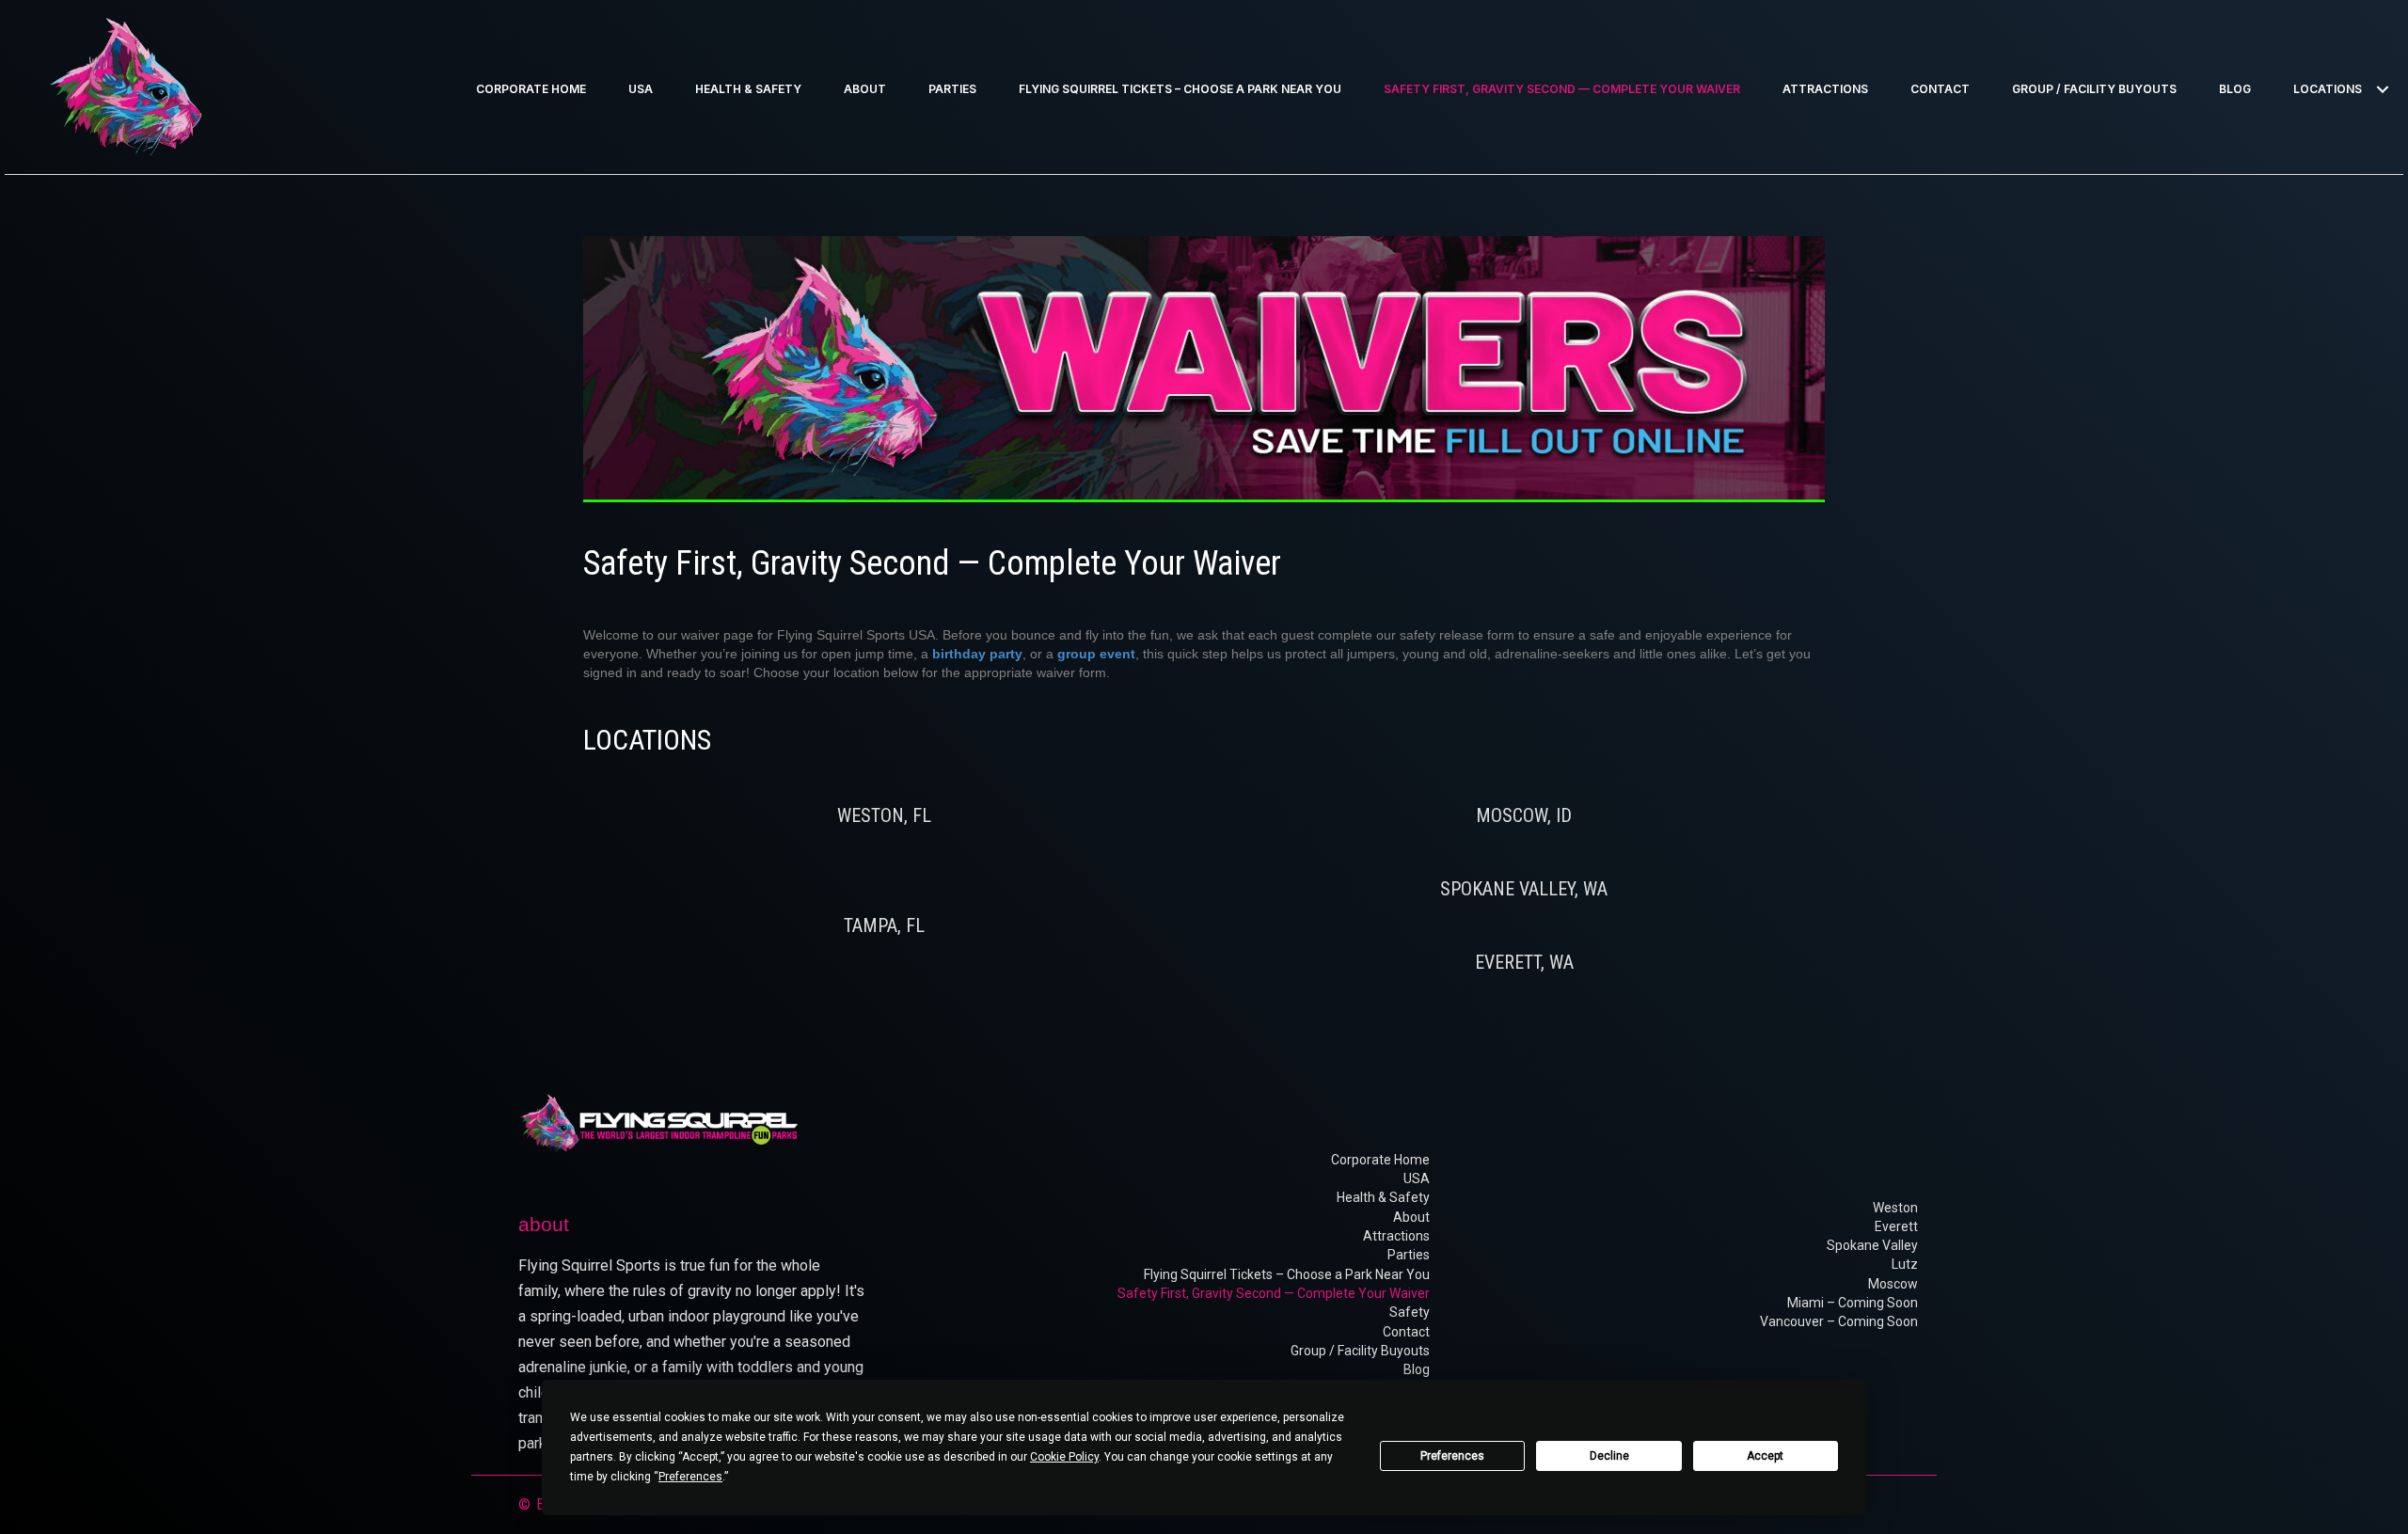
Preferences (1452, 1456)
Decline (1609, 1456)
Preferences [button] (690, 1477)
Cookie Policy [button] (1064, 1457)
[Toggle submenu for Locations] (2382, 90)
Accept (1765, 1456)
